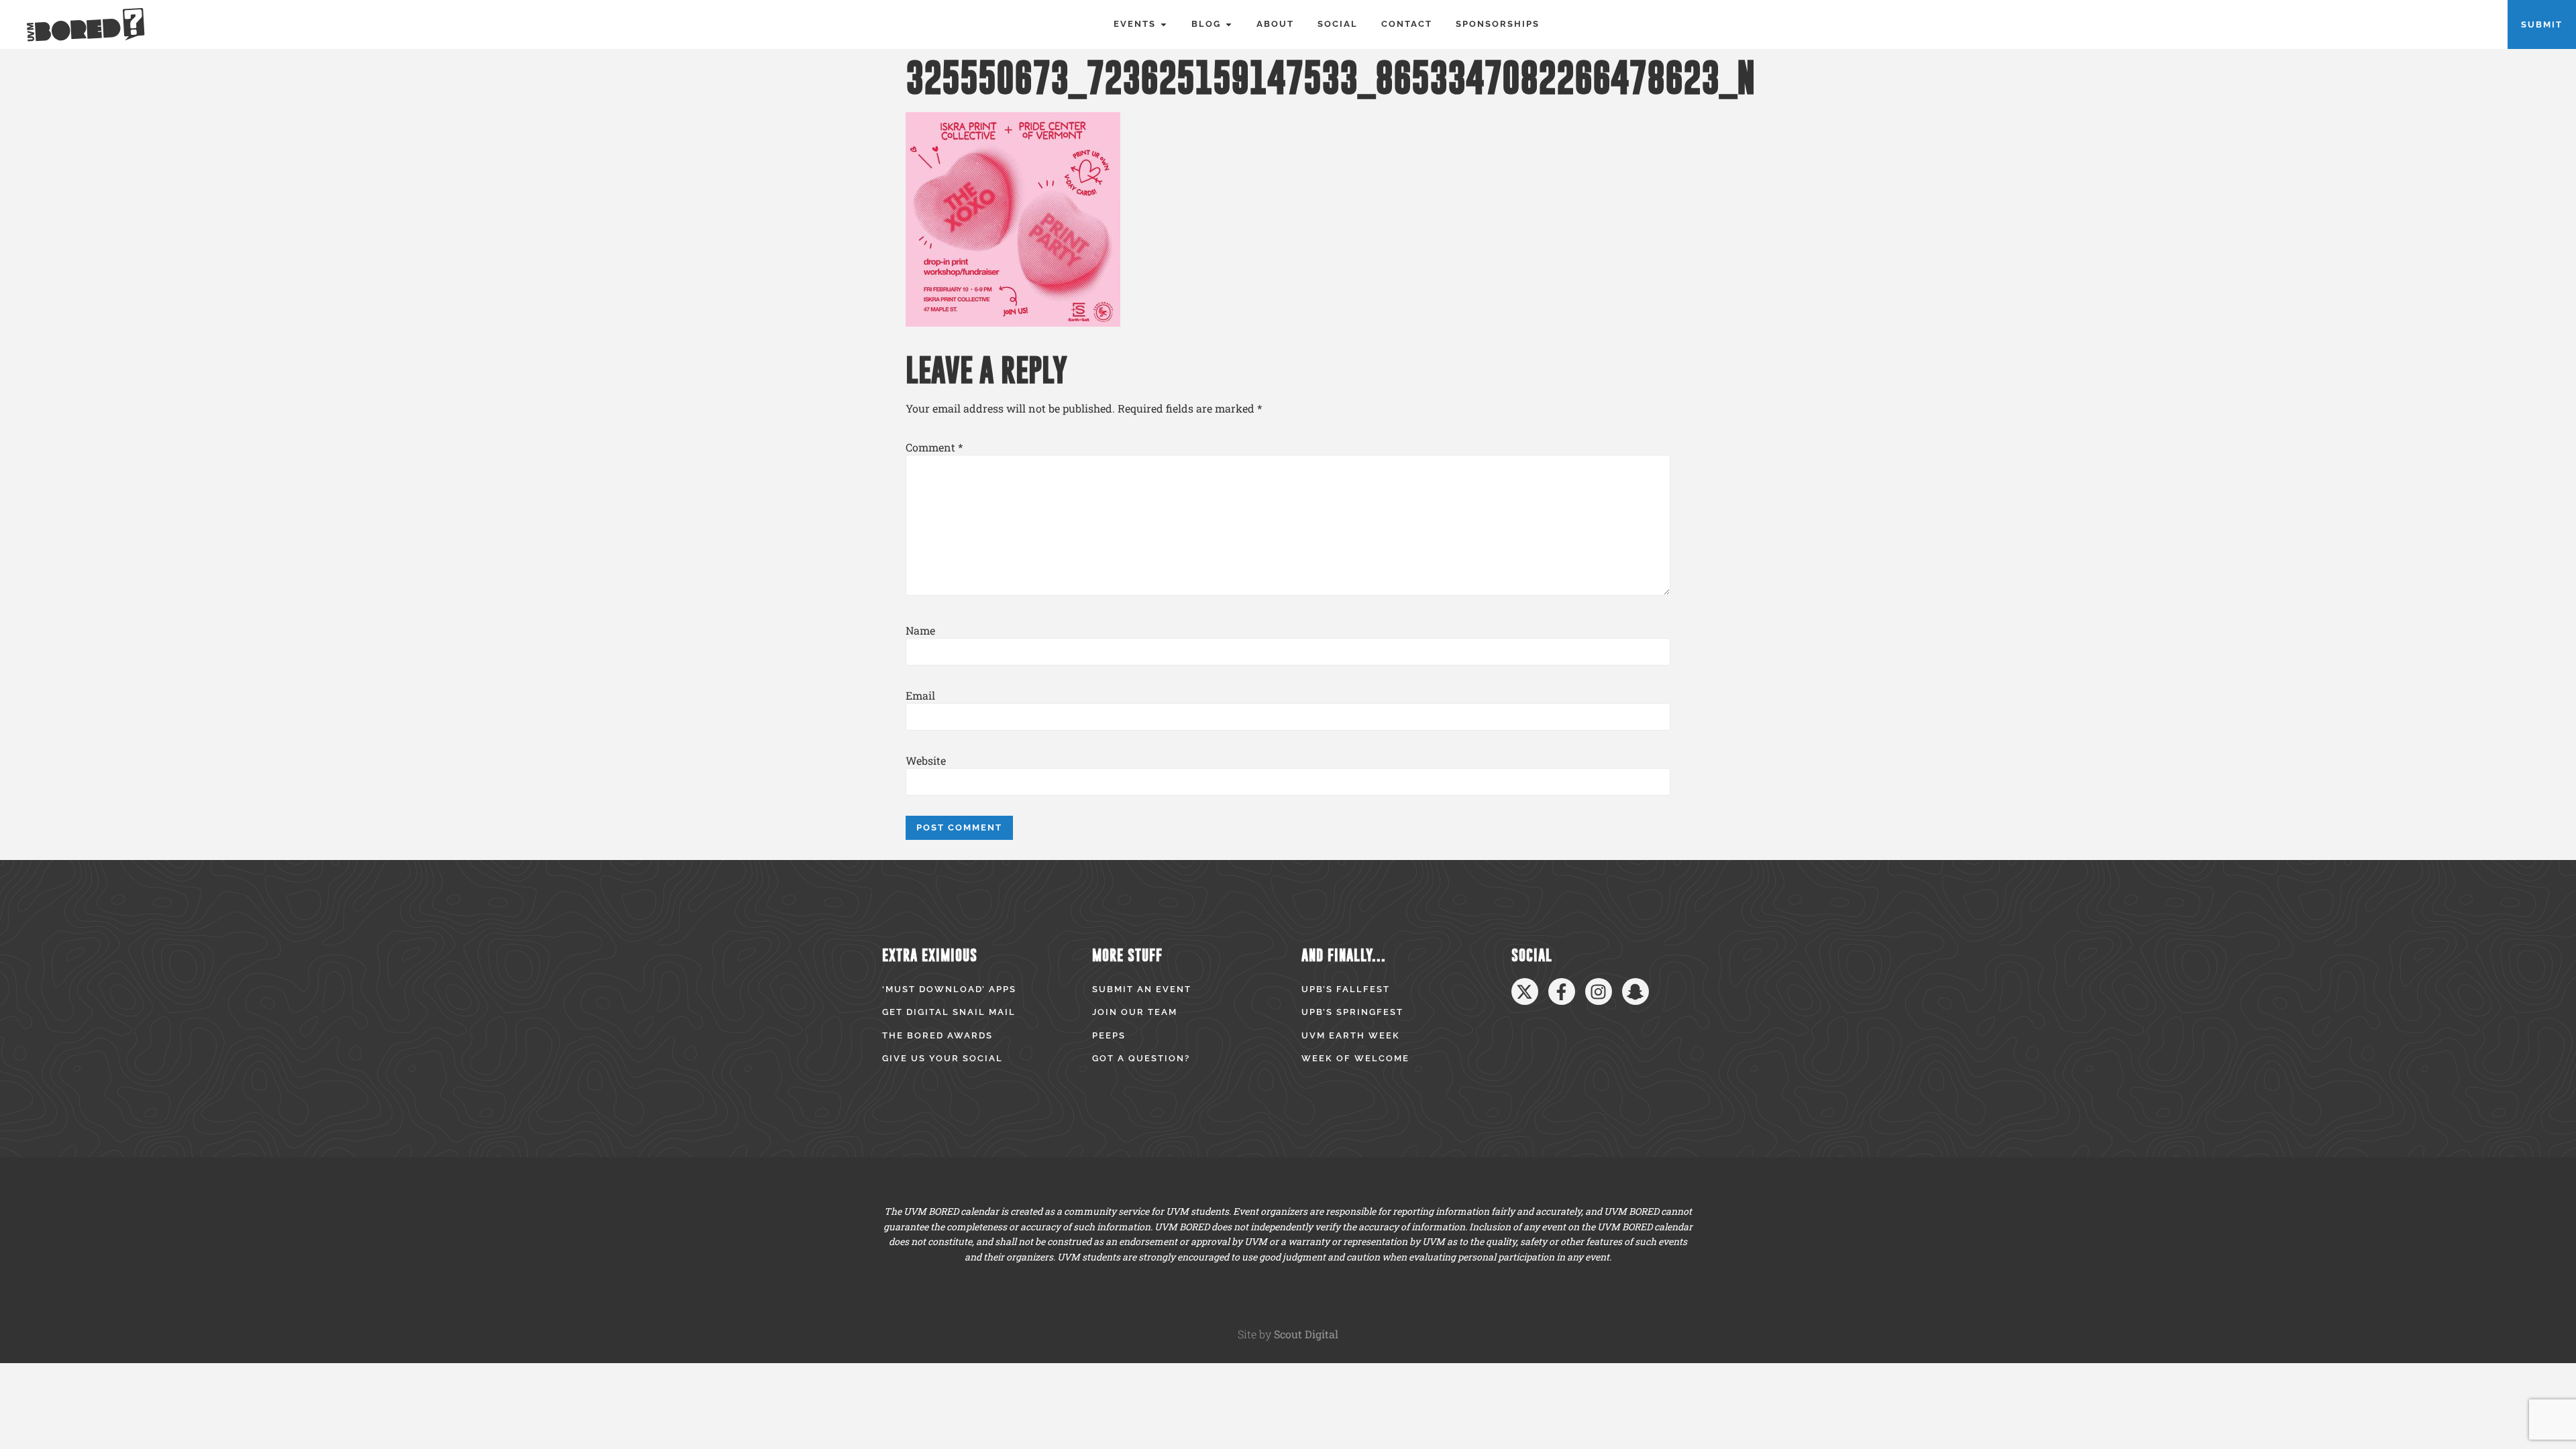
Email (920, 696)
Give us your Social (943, 1058)
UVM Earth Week (1351, 1035)
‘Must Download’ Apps (949, 989)
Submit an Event (1142, 989)
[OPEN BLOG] (1229, 24)
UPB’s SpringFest (1352, 1012)
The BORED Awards (937, 1035)
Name (920, 631)
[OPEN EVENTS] (1164, 24)
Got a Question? (1141, 1058)
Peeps (1109, 1035)
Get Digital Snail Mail (949, 1012)
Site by (1288, 1334)
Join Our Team (1135, 1012)
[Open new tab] (1525, 991)
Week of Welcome (1355, 1058)
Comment (934, 447)
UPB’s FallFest (1346, 989)
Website (926, 761)
